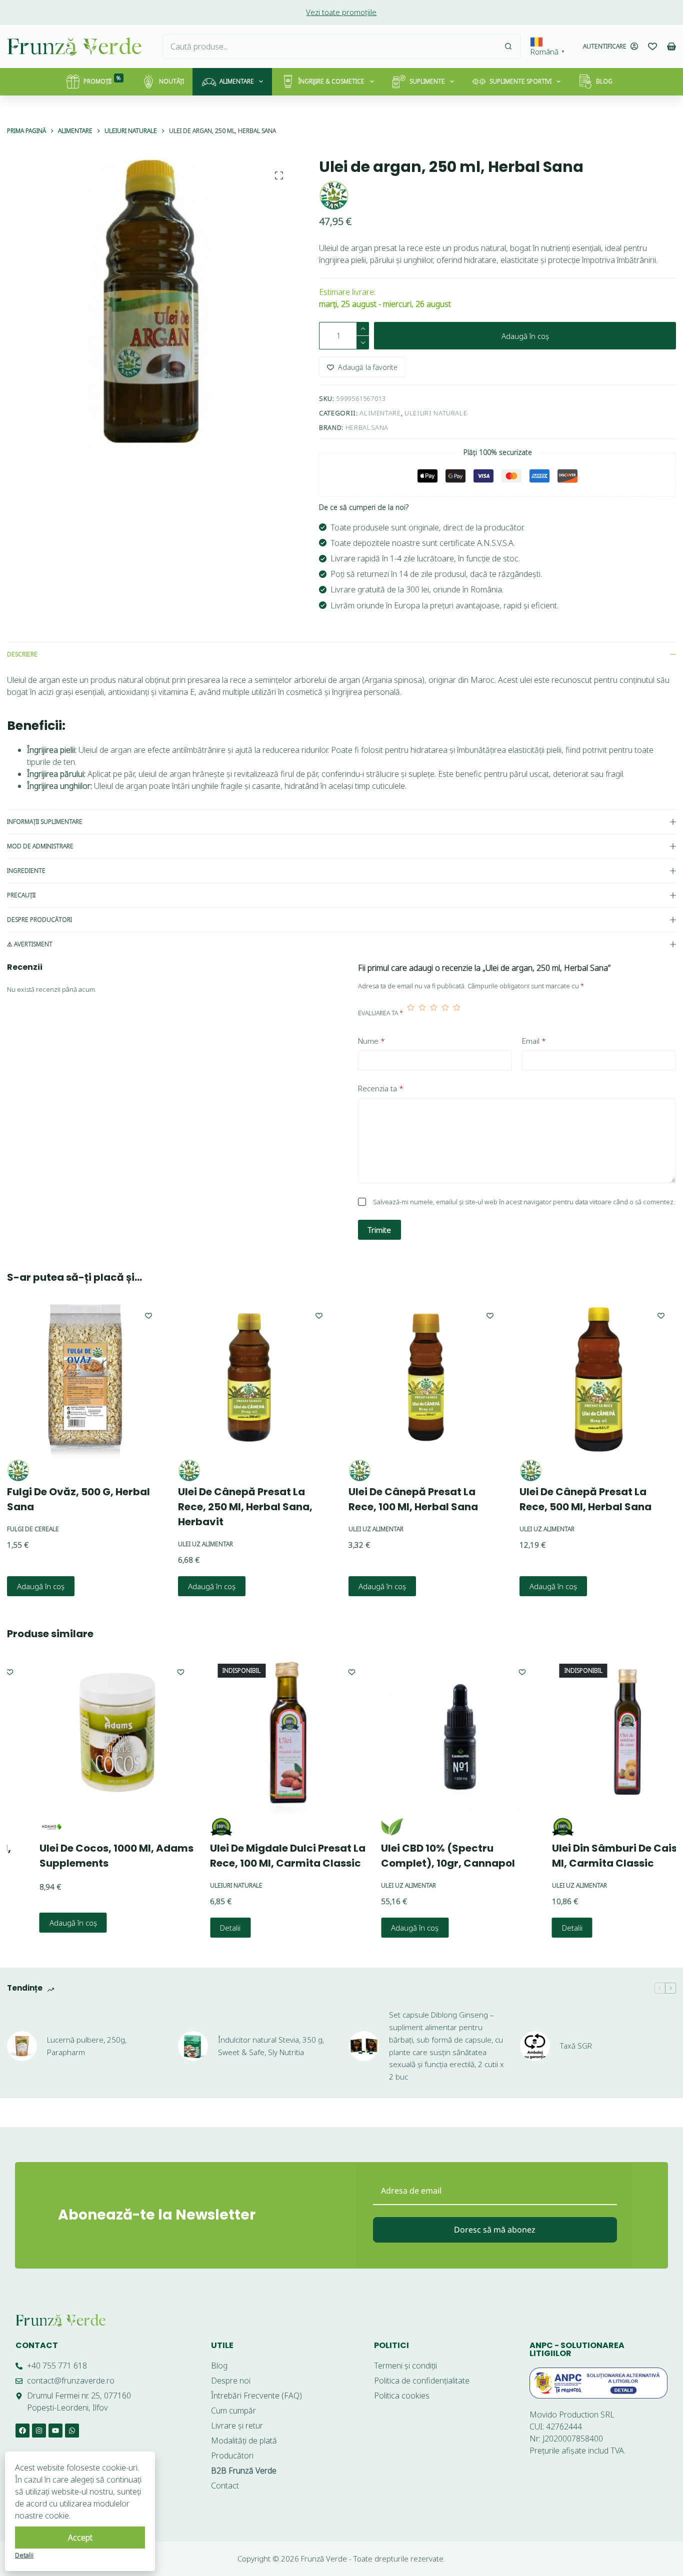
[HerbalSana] (334, 195)
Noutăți (171, 81)
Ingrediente (26, 871)
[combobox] (329, 46)
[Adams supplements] (20, 1827)
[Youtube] (55, 2431)
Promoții (102, 80)
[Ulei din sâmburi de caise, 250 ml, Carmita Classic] (599, 1735)
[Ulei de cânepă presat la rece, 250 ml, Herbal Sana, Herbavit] (256, 1378)
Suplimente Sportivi (520, 81)
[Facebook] (22, 2431)
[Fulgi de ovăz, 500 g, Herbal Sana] (85, 1378)
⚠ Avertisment (30, 944)
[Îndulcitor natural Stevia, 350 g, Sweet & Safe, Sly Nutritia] (193, 2046)
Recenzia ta (381, 1088)
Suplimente (427, 81)
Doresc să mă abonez (495, 2230)
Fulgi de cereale (33, 1528)
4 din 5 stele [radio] (445, 1013)
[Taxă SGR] (535, 2046)
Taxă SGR (576, 2046)
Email (534, 1041)
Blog (604, 81)
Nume (371, 1041)
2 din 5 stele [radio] (422, 1013)
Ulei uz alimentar (205, 1543)
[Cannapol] (361, 1827)
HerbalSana (367, 427)
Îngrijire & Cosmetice (331, 81)
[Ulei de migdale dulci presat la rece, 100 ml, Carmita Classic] (257, 1735)
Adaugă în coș (525, 336)
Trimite (379, 1230)
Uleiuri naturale (436, 413)
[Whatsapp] (72, 2431)
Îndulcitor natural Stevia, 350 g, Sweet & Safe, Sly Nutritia (271, 2046)
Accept (80, 2538)
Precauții (21, 895)
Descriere (22, 654)
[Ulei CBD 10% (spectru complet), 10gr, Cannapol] (428, 1735)
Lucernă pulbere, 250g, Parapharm (87, 2046)
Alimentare (237, 81)
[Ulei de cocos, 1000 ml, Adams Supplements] (87, 1735)
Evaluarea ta (380, 1013)
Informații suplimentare (45, 822)
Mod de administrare (40, 846)
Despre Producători (39, 920)
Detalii (199, 1928)
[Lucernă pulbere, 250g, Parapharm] (22, 2046)
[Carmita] (190, 1827)
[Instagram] (39, 2431)
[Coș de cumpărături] (671, 46)
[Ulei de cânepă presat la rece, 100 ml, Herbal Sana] (427, 1378)
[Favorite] (652, 46)
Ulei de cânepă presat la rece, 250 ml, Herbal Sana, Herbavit (245, 1506)
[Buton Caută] (508, 46)
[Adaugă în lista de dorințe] (148, 1315)
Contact (37, 2345)
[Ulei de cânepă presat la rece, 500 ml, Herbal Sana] (598, 1378)
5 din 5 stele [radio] (457, 1013)
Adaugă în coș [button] (41, 1586)
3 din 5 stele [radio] (434, 1013)
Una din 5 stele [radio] (411, 1013)
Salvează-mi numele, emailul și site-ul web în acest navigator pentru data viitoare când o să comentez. (524, 1202)
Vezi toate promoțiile (341, 12)
